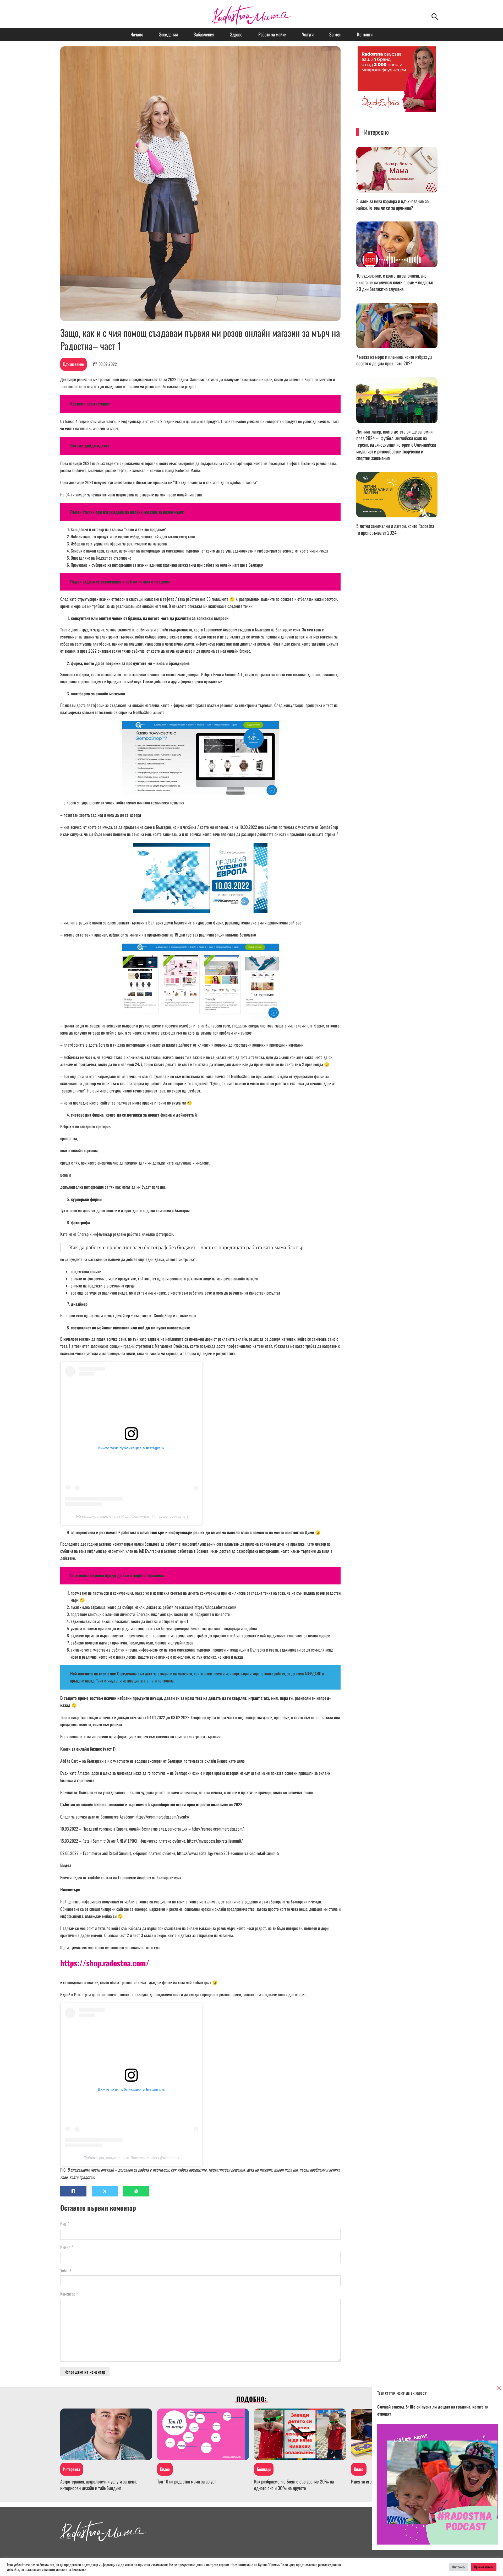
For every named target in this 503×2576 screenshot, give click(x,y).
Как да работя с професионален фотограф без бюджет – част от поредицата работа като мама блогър (186, 1247)
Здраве (236, 34)
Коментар (69, 2294)
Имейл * (67, 2247)
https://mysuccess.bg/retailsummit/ (215, 1841)
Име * (65, 2224)
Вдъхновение (73, 364)
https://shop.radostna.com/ (215, 1607)
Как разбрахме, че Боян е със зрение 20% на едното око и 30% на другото (294, 2485)
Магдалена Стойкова (171, 1346)
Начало (137, 34)
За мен (335, 34)
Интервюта (72, 2469)
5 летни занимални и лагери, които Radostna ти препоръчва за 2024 (395, 529)
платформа (135, 1083)
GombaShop (142, 712)
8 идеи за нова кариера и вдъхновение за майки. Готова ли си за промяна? (392, 204)
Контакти (365, 34)
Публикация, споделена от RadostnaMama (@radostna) (131, 2158)
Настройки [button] (459, 2567)
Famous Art (233, 674)
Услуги (308, 34)
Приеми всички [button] (484, 2567)
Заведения (168, 34)
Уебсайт (67, 2270)
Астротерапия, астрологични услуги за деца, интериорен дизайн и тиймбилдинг (99, 2485)
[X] (105, 2191)
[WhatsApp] (136, 2191)
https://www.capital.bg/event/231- (204, 1853)
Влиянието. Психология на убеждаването (93, 1792)
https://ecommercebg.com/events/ (162, 1817)
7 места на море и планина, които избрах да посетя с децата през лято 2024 (394, 360)
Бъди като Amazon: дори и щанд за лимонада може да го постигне (113, 1773)
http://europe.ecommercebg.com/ (218, 1829)
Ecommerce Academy (220, 630)
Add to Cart (70, 1761)
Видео (165, 2469)
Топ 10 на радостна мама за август (187, 2481)
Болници (264, 2469)
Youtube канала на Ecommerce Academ (118, 1877)
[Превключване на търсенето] (435, 17)
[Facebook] (73, 2191)
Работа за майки (272, 34)
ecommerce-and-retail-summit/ (255, 1853)
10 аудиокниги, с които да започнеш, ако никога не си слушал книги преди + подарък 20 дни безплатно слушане (395, 282)
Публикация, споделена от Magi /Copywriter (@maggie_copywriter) (131, 1516)
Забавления (204, 34)
